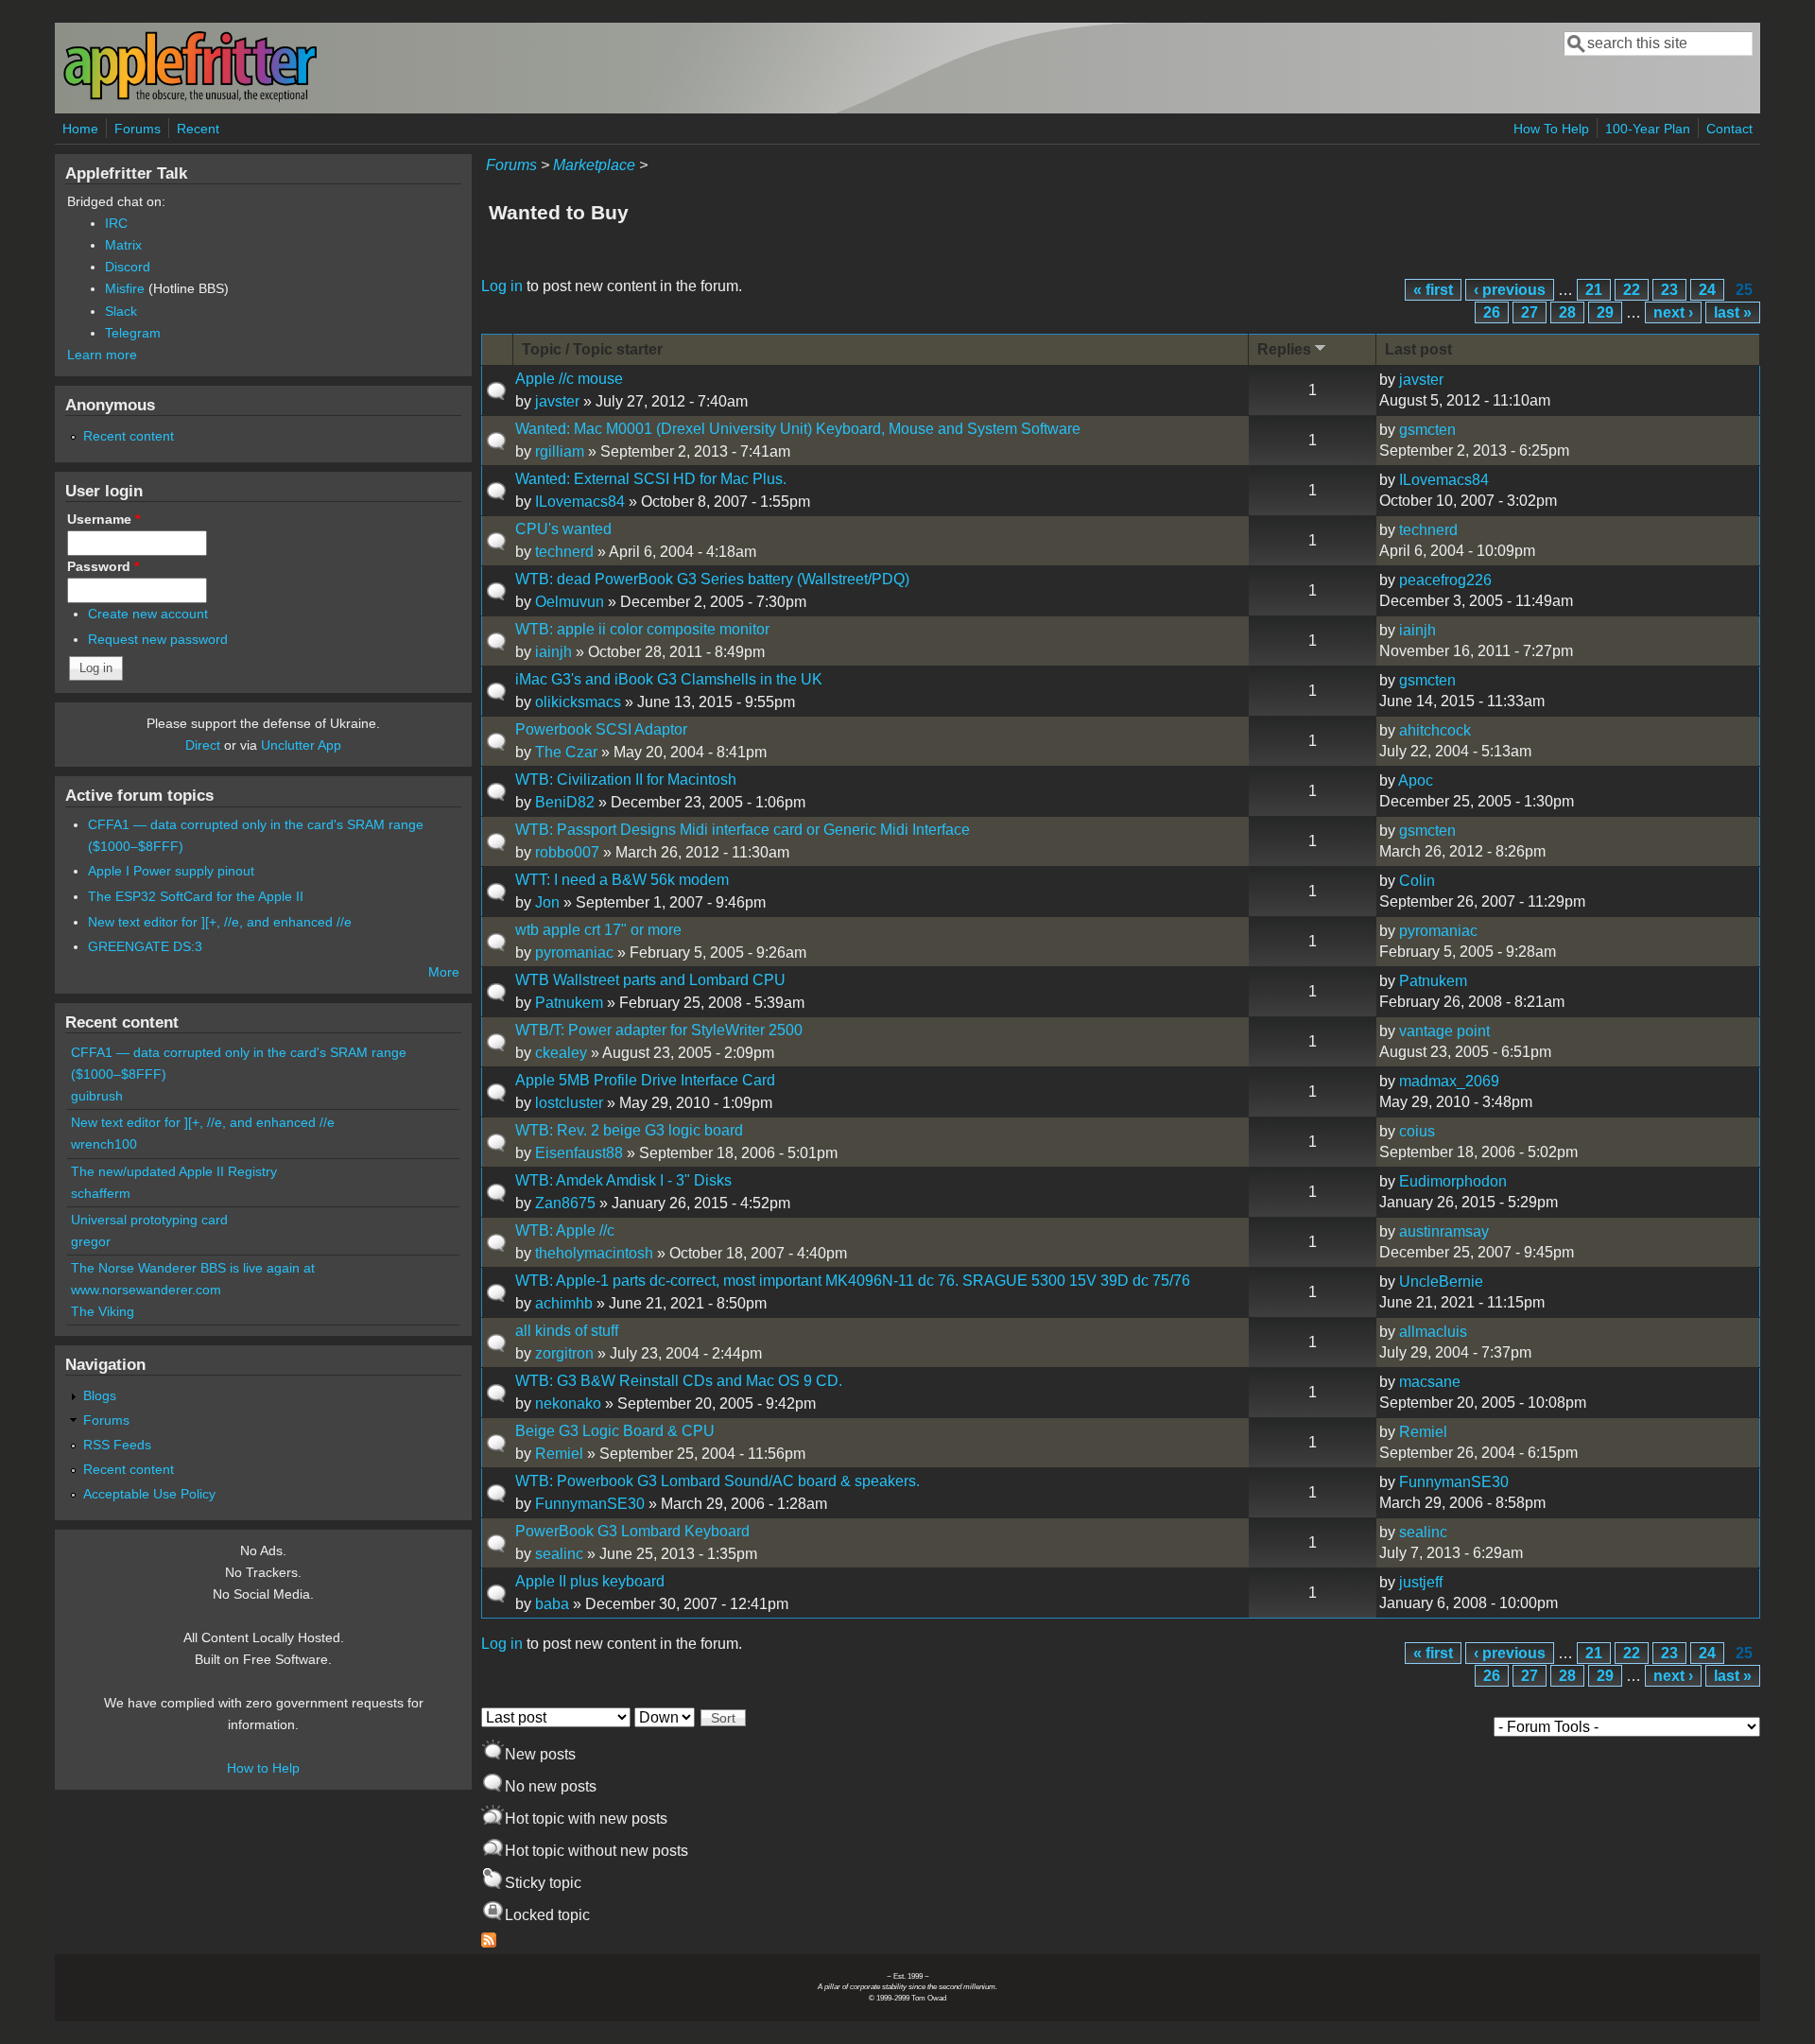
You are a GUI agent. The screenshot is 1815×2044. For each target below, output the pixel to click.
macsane (1430, 1382)
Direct (203, 745)
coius (1417, 1131)
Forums (138, 129)
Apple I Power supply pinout (171, 871)
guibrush (97, 1096)
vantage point (1444, 1031)
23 (1669, 290)
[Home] (190, 98)
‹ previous (1510, 290)
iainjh (553, 652)
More (444, 972)
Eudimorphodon (1453, 1181)
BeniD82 (565, 802)
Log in (502, 286)
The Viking (103, 1311)
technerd (564, 552)
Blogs (100, 1395)
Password (103, 566)
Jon (547, 902)
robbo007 (567, 852)
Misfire (125, 288)
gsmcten (1427, 430)
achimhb (564, 1303)
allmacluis (1433, 1332)
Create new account (148, 614)
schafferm (101, 1193)
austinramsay (1444, 1231)
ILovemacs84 (580, 502)
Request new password (158, 639)
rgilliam (560, 451)
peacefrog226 (1445, 580)
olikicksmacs (578, 702)
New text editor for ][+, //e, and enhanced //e (220, 922)
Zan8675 (565, 1203)
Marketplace (594, 165)
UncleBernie (1441, 1282)
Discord (128, 267)
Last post (1418, 349)
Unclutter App (301, 745)
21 (1594, 290)
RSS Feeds (117, 1445)
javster (557, 401)
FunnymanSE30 (590, 1504)
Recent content (129, 436)
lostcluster (569, 1103)
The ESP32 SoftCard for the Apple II (196, 896)
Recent (198, 129)
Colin (1417, 881)
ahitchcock (1435, 730)
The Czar (566, 752)
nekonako (568, 1403)
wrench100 (104, 1144)
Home (80, 129)
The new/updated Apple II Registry (174, 1171)
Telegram (133, 333)
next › (1673, 312)
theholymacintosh (594, 1253)
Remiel (559, 1454)
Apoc (1416, 780)
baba (552, 1604)
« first (1433, 290)
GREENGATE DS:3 (145, 946)
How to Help (263, 1768)
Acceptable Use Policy (149, 1494)
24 (1707, 290)
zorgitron (564, 1353)
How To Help (1551, 129)
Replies (1284, 349)
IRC (116, 223)
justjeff (1421, 1582)
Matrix (123, 245)
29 (1605, 312)
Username (104, 519)
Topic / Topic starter (592, 349)
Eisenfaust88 (579, 1153)
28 (1567, 312)
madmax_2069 (1449, 1081)
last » (1733, 312)
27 (1530, 312)
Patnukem (569, 1003)
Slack (121, 311)
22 (1632, 290)
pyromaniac (574, 953)
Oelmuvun (570, 602)
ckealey (561, 1053)
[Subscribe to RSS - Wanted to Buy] (489, 1942)
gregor (91, 1241)
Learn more (102, 355)
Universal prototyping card (149, 1220)
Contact (1729, 129)
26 (1492, 312)
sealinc (559, 1554)
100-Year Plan (1648, 129)
